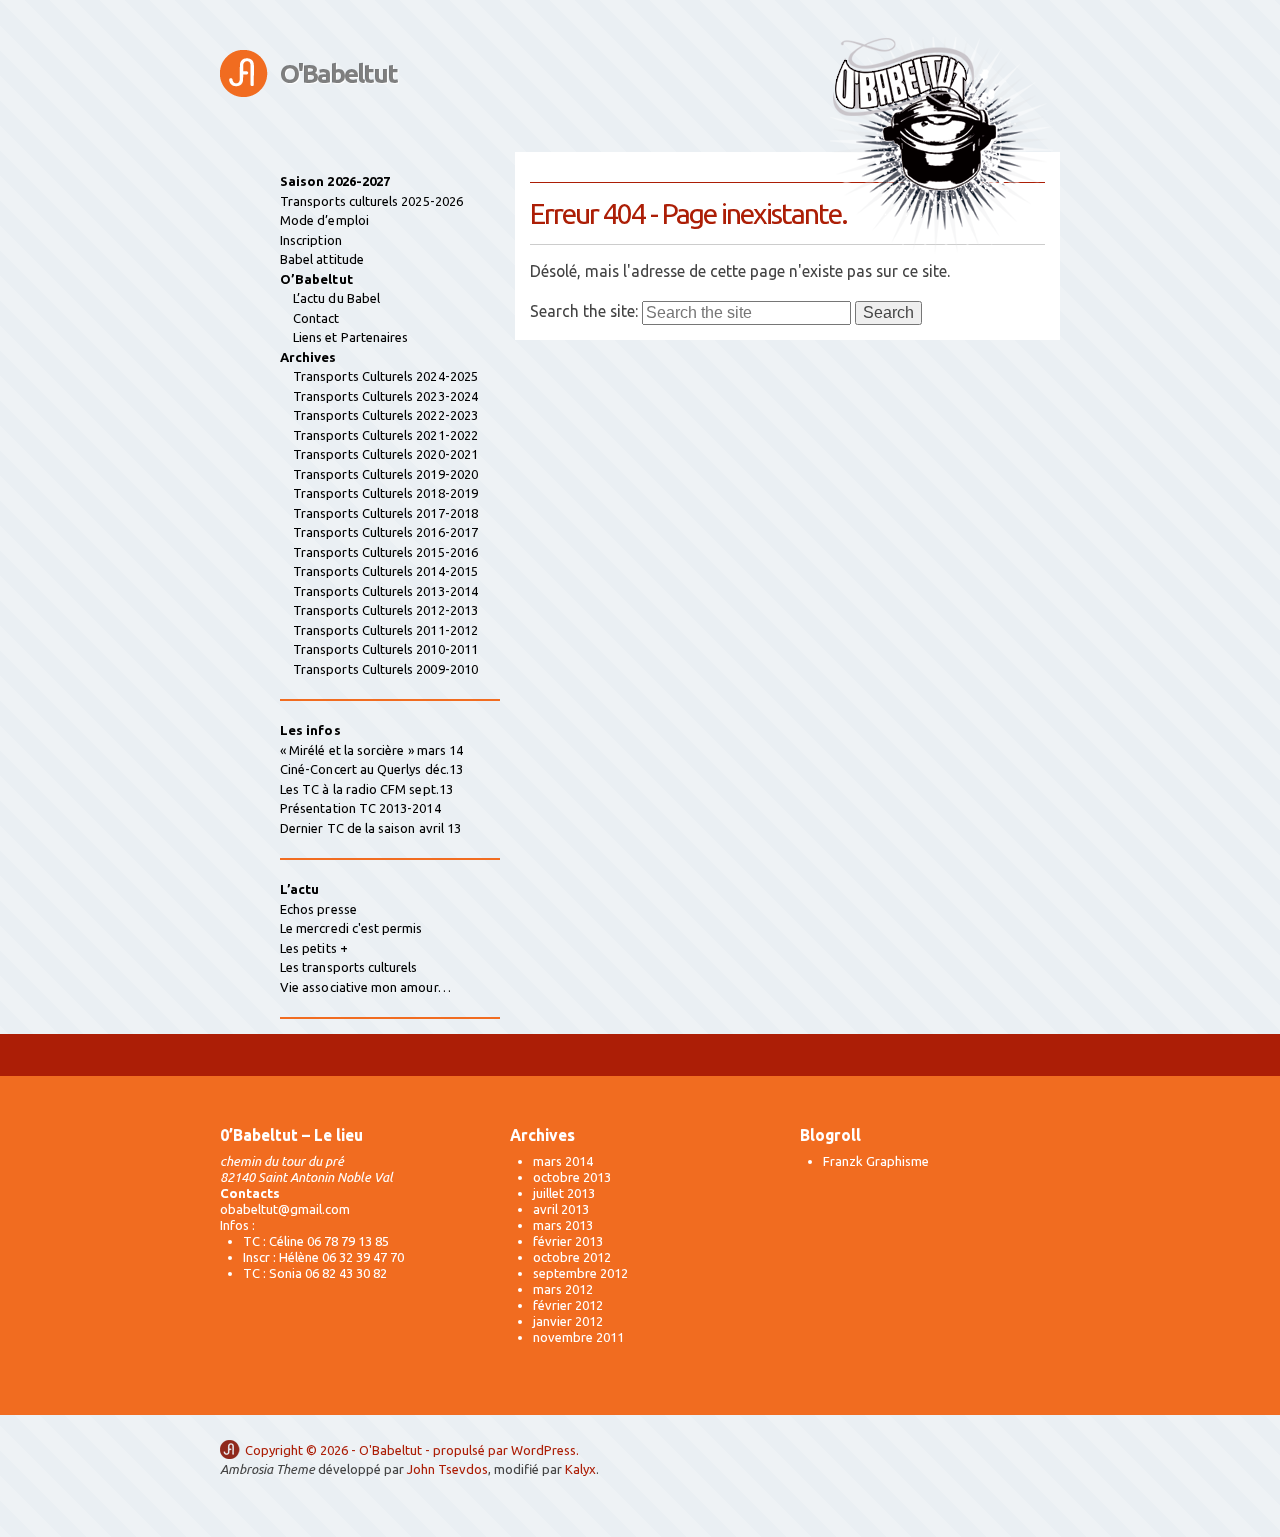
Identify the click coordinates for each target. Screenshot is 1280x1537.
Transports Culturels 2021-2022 (385, 435)
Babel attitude (322, 259)
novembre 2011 (578, 1337)
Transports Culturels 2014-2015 (385, 571)
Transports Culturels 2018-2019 (385, 493)
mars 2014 (563, 1161)
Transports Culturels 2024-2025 (385, 376)
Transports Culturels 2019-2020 (385, 474)
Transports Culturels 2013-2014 (385, 591)
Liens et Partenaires (350, 337)
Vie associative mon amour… (365, 987)
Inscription (311, 240)
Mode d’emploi (324, 220)
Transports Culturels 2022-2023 (385, 415)
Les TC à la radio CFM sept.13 (366, 789)
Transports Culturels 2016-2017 (385, 532)
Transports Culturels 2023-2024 (385, 396)
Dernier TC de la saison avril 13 (370, 828)
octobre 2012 (572, 1257)
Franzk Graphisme (876, 1161)
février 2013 (568, 1241)
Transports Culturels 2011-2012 (385, 630)
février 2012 (568, 1305)
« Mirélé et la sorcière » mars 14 (371, 750)
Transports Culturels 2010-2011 (385, 649)
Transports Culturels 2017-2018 (385, 513)
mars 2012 (563, 1289)
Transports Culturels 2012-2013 (385, 610)
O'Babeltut (338, 73)
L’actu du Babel (336, 298)
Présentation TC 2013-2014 (360, 808)
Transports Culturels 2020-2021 (385, 454)
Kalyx (580, 1469)
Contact (316, 318)
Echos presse (318, 909)
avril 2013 (561, 1209)
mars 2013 (563, 1225)
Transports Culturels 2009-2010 (385, 669)
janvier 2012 (568, 1321)
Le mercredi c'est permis (351, 928)
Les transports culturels (349, 967)
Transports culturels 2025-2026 (371, 201)
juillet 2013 (564, 1193)
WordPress (543, 1450)
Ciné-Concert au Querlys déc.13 (371, 769)
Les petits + (314, 948)
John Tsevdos (447, 1469)
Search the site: (584, 311)
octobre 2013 (572, 1177)
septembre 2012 (580, 1273)
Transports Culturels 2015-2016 (385, 552)
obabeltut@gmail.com (285, 1209)
